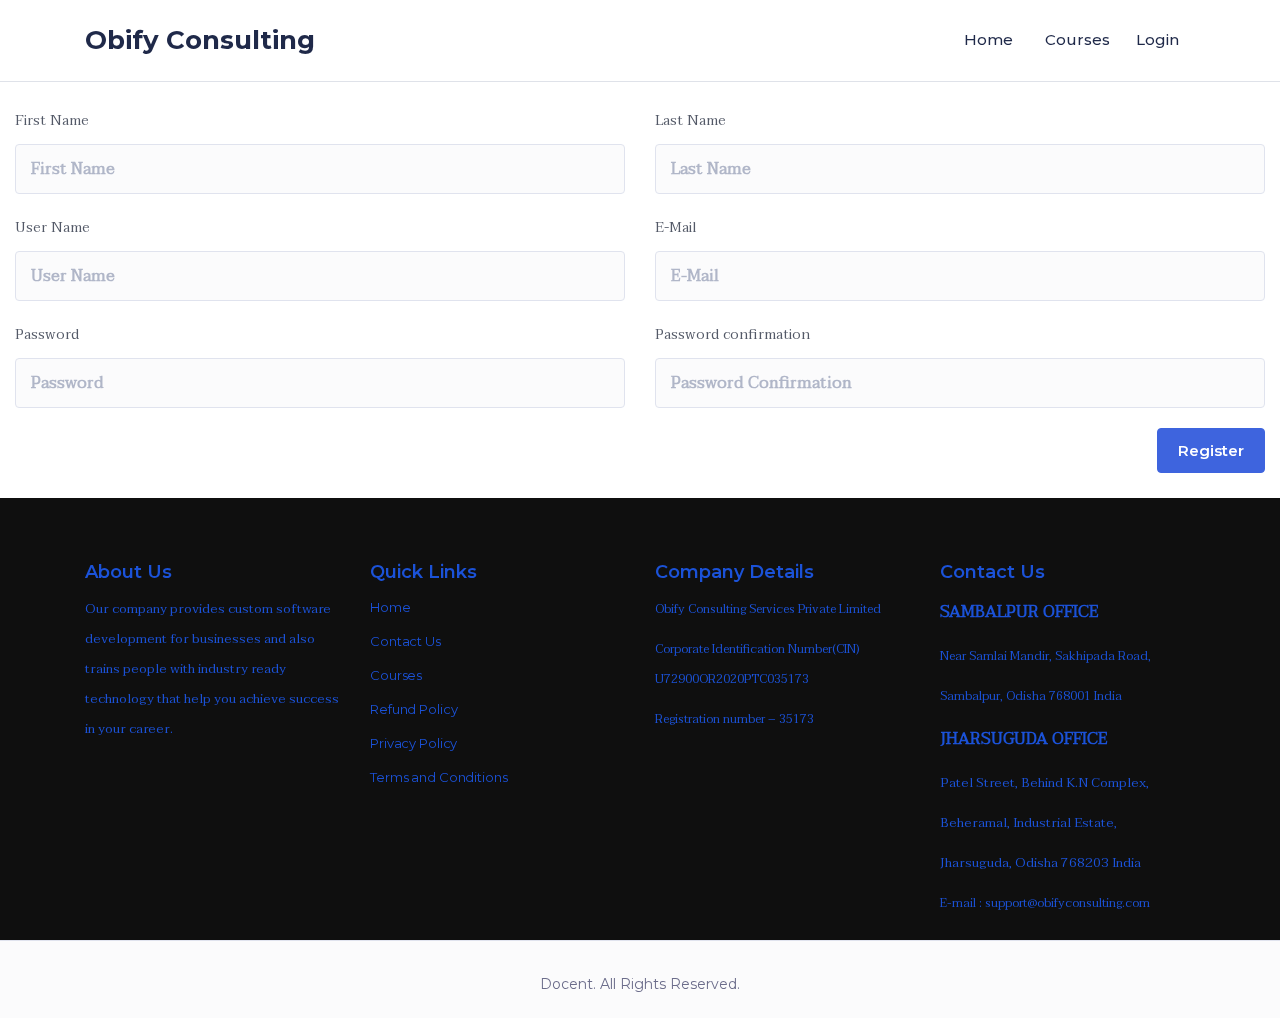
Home (988, 39)
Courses (1077, 39)
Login (1157, 39)
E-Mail (676, 227)
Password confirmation (732, 334)
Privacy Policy (413, 743)
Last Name (690, 120)
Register (1211, 450)
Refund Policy (413, 709)
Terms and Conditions (439, 777)
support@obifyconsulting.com (1067, 903)
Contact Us (405, 641)
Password (47, 334)
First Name (52, 120)
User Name (52, 227)
